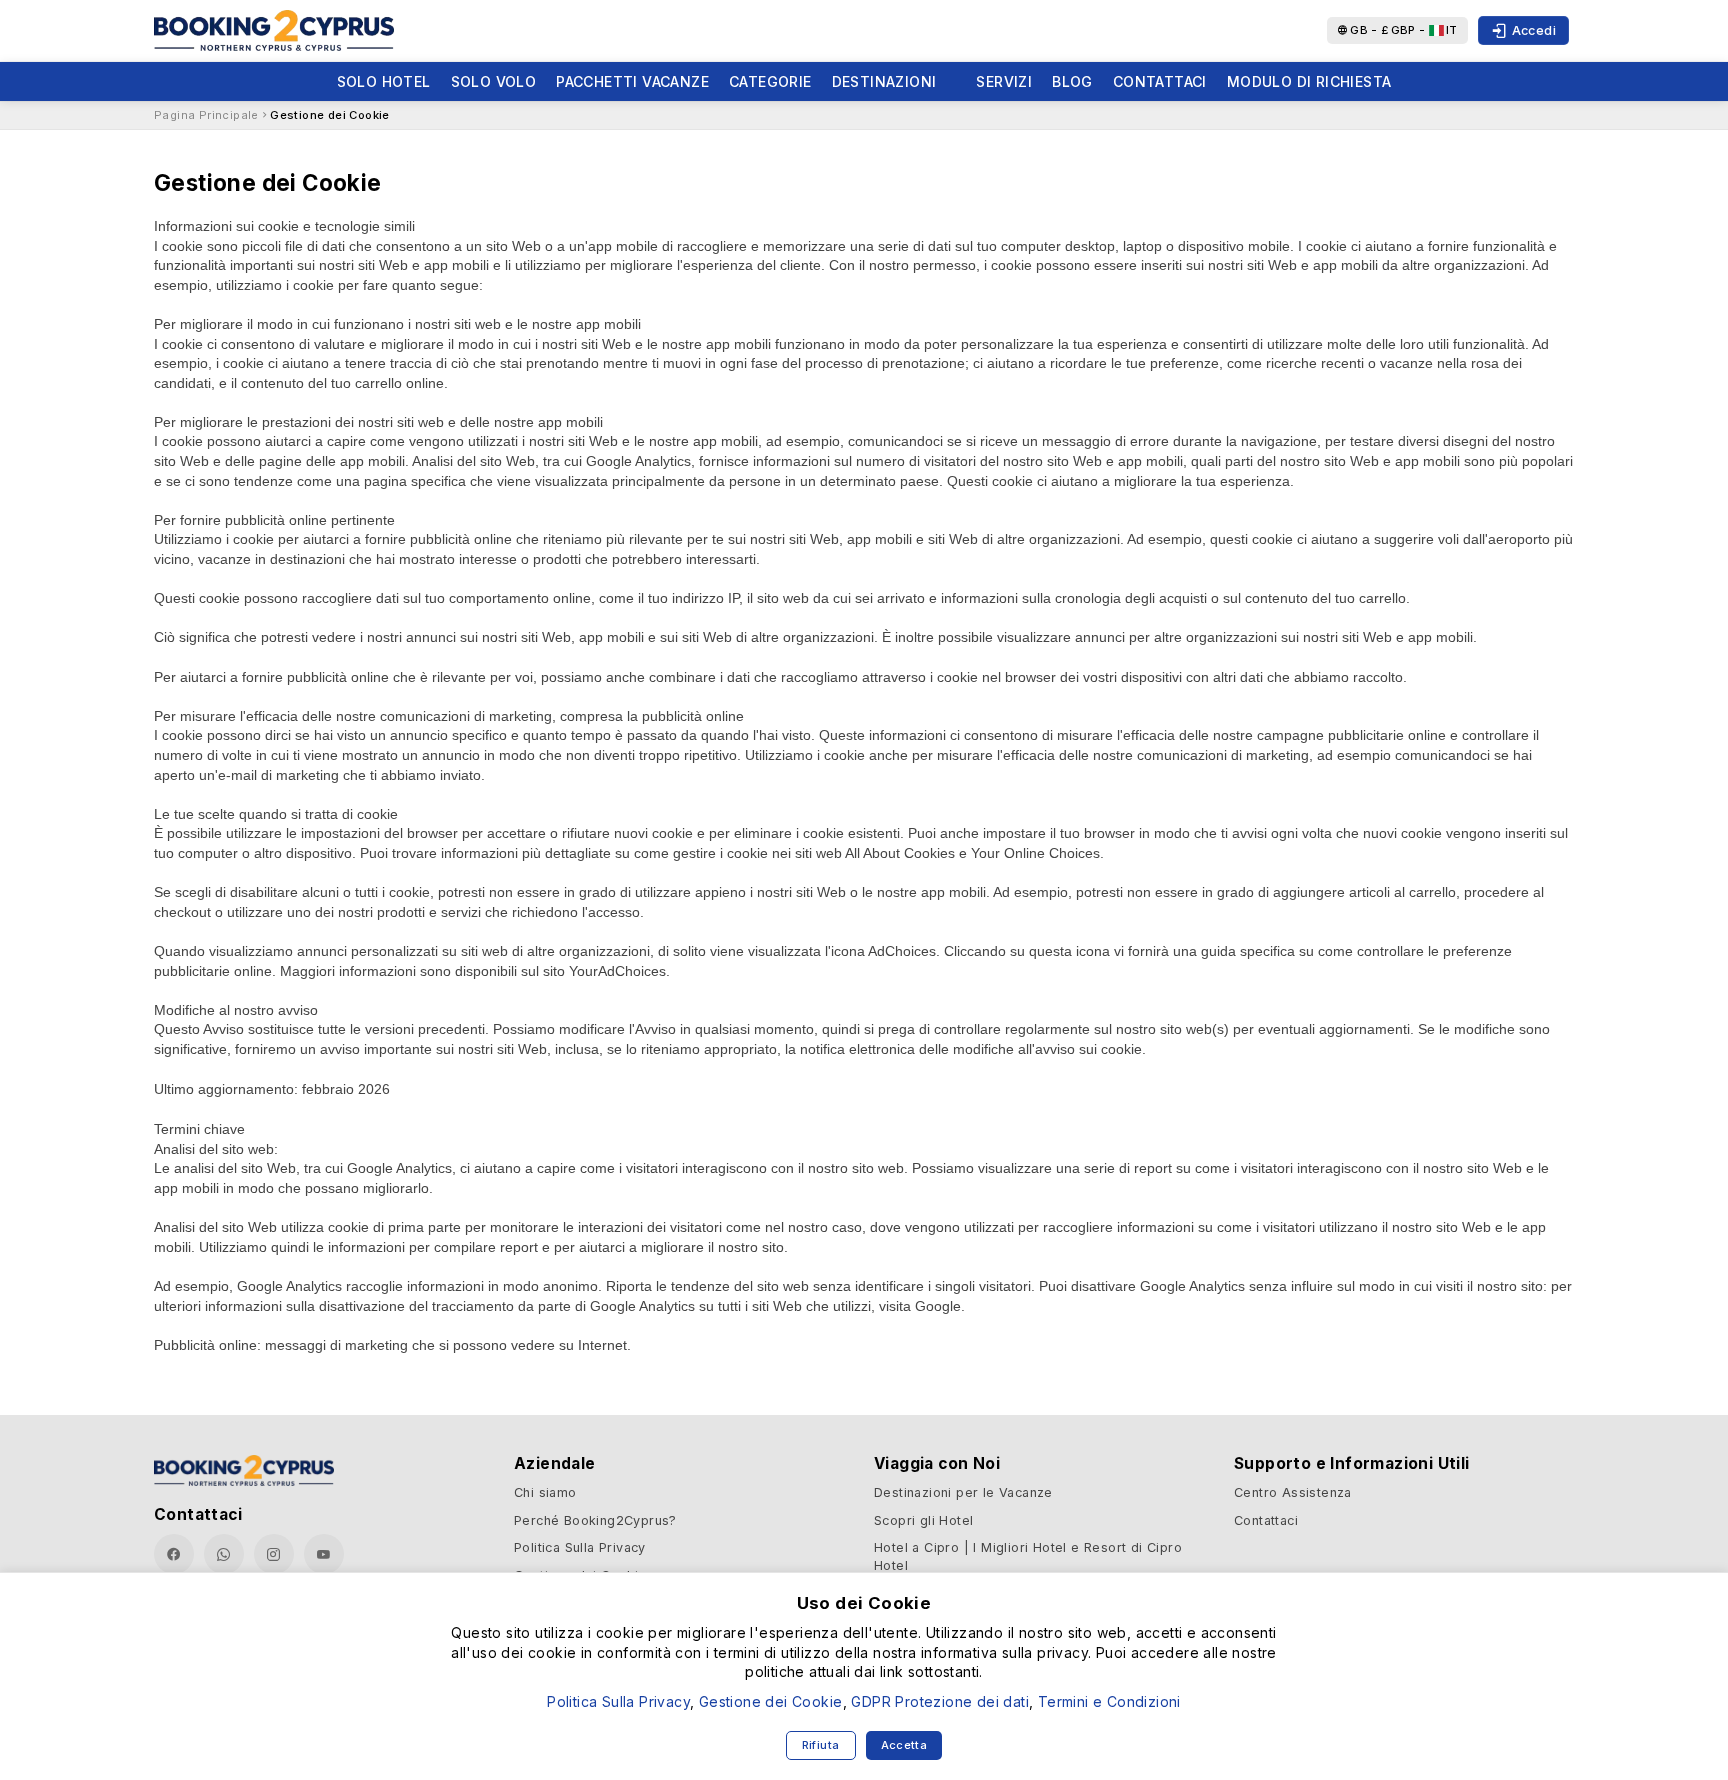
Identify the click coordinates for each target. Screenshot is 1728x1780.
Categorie (770, 81)
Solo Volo (494, 81)
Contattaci (1160, 81)
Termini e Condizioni (1109, 1701)
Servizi (1004, 81)
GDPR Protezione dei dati (940, 1701)
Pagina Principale (206, 115)
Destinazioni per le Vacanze (963, 1492)
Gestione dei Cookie (330, 115)
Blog (1072, 81)
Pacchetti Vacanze (632, 81)
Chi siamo (545, 1492)
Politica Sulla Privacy (580, 1547)
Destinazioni (884, 81)
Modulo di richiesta (1309, 81)
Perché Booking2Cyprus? (595, 1520)
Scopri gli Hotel (923, 1520)
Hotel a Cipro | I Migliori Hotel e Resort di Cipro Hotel (1028, 1556)
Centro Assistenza (1293, 1492)
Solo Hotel (384, 81)
